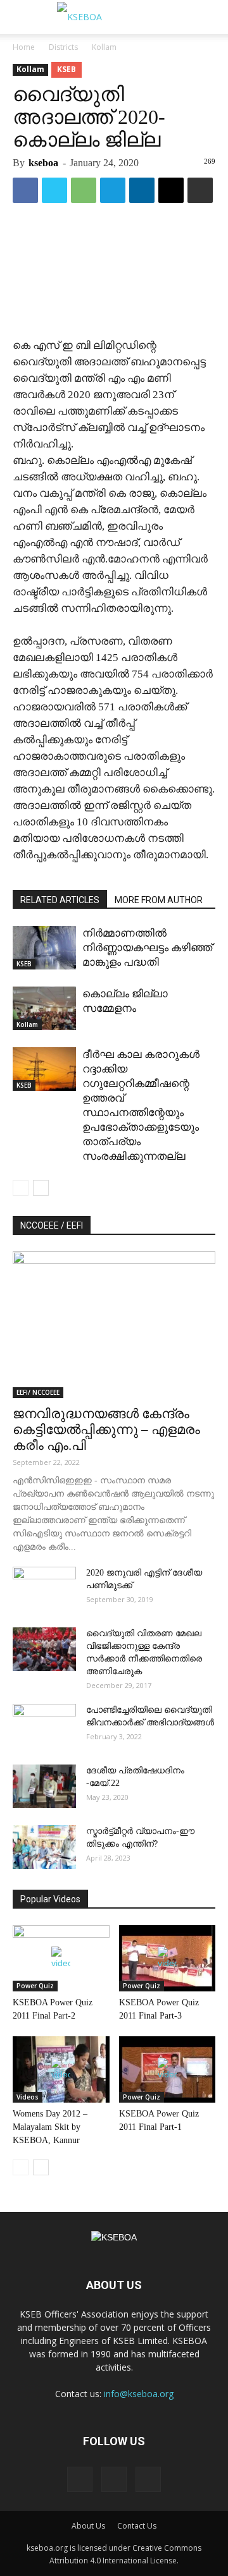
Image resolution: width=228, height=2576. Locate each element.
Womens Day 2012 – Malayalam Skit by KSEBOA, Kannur (50, 2127)
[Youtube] (148, 2479)
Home (24, 47)
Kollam (104, 47)
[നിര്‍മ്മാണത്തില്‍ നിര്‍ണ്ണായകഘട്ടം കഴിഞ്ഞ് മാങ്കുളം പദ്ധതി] (44, 948)
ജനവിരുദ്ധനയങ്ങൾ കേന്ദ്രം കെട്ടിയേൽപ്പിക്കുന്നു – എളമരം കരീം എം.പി (106, 1430)
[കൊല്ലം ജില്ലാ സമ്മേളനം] (44, 1008)
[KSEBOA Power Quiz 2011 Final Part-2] (61, 1958)
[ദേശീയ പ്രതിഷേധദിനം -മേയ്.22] (44, 1786)
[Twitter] (114, 2479)
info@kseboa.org (139, 2394)
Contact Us (137, 2526)
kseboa (43, 163)
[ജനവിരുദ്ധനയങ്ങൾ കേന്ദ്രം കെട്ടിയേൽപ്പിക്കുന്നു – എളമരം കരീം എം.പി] (114, 1325)
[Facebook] (80, 2479)
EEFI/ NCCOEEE (38, 1392)
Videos (28, 2097)
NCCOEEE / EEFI (52, 1225)
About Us (88, 2526)
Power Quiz (35, 1986)
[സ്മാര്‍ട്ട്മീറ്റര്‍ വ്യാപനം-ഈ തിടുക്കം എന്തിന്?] (44, 1847)
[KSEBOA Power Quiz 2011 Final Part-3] (168, 1958)
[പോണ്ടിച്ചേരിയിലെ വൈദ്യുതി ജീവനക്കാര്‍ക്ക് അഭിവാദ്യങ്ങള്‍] (44, 1726)
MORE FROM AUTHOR (159, 900)
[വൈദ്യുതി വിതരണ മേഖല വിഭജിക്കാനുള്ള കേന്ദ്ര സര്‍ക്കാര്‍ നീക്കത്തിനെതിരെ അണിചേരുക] (44, 1649)
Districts (63, 47)
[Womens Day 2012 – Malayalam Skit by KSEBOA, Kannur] (61, 2069)
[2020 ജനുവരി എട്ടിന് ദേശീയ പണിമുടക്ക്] (44, 1589)
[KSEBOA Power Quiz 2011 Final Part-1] (168, 2069)
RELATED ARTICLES (60, 900)
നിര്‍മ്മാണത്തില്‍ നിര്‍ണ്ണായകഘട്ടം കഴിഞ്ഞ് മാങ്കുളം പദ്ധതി (147, 948)
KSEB (66, 69)
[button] (210, 17)
